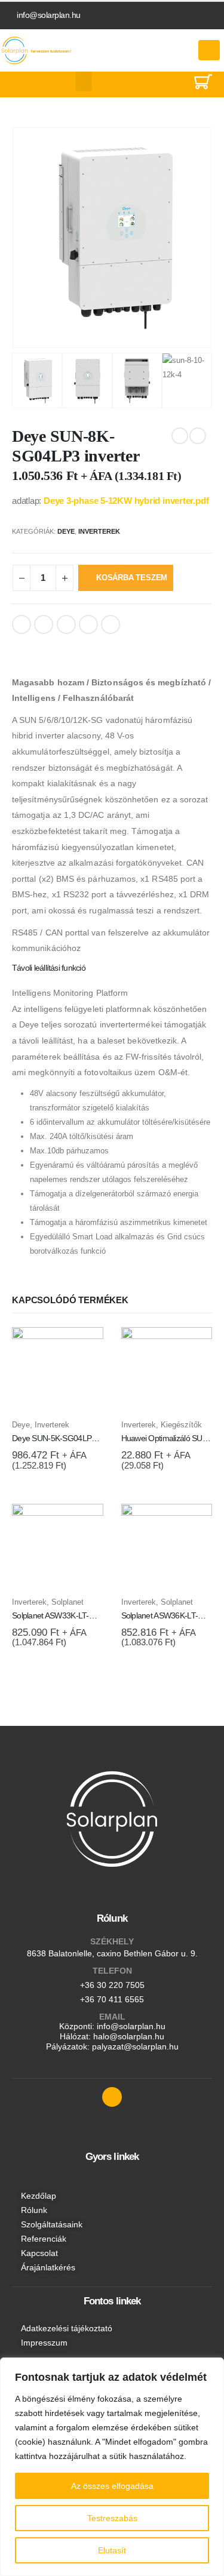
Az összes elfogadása (112, 2486)
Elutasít (112, 2550)
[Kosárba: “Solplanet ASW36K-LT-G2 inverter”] (192, 1524)
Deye (66, 531)
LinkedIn (66, 624)
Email (111, 624)
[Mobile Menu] (209, 50)
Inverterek (99, 531)
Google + (88, 624)
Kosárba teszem (132, 578)
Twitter (44, 624)
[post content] (58, 1373)
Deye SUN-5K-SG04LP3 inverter (67, 1438)
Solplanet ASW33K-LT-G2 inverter (69, 1615)
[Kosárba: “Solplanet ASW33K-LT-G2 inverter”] (84, 1524)
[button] (84, 81)
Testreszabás (112, 2518)
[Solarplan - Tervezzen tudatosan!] (37, 50)
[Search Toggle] (174, 84)
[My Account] (173, 50)
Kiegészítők (181, 1425)
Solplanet (67, 1602)
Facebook (22, 624)
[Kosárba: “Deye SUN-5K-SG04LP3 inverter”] (84, 1347)
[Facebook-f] (112, 2097)
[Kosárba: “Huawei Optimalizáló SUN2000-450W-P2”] (192, 1347)
